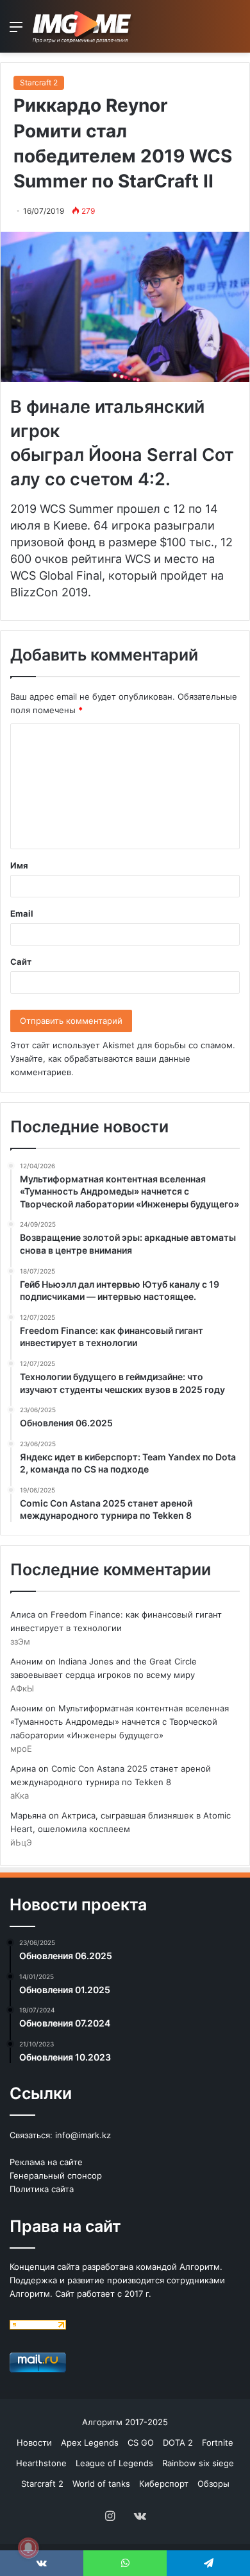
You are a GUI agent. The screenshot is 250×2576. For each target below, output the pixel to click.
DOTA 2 (178, 2442)
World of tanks (101, 2484)
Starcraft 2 (39, 82)
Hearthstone (41, 2463)
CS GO (141, 2442)
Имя (19, 865)
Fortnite (218, 2442)
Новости (34, 2442)
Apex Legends (90, 2442)
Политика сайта (42, 2189)
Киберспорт (164, 2484)
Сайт (21, 962)
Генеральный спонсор (56, 2175)
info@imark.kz (83, 2135)
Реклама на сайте (46, 2162)
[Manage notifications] (28, 2548)
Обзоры (213, 2484)
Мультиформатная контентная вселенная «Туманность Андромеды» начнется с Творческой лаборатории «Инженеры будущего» (120, 1722)
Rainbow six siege (198, 2463)
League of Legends (114, 2463)
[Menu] (16, 31)
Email (22, 913)
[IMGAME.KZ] (83, 26)
